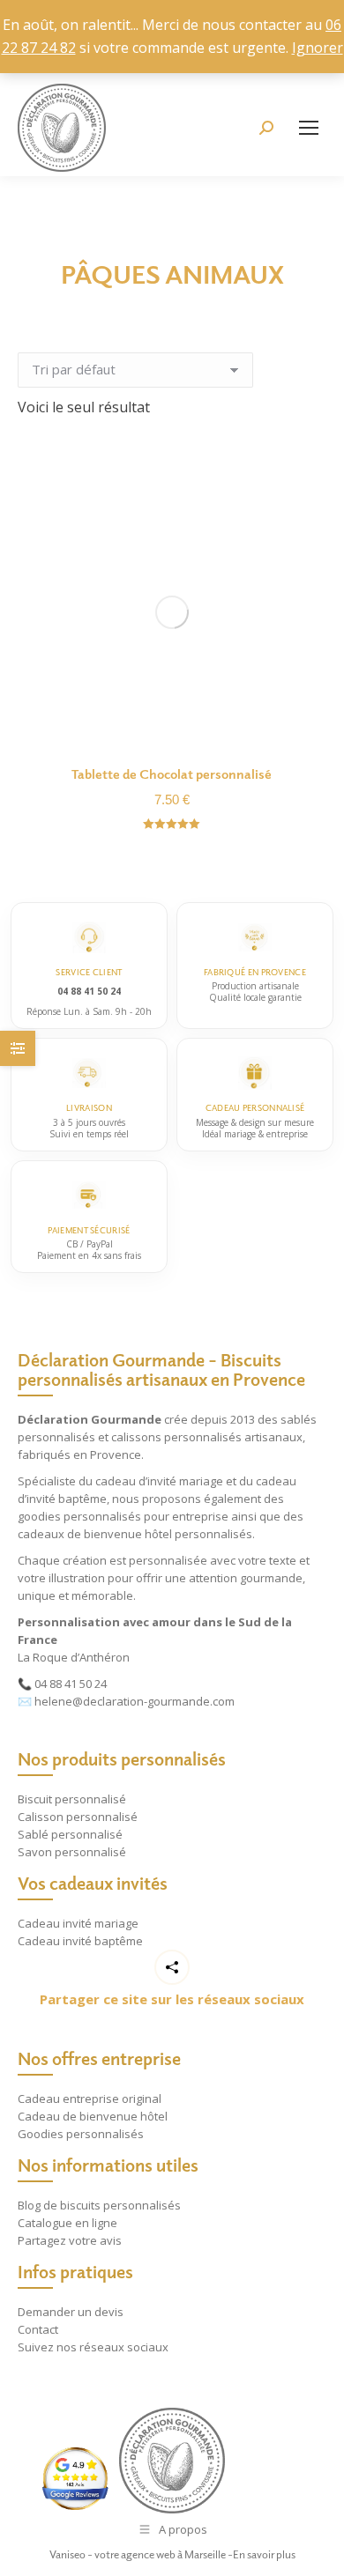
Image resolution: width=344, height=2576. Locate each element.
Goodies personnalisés (81, 2134)
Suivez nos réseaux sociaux (93, 2347)
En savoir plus (264, 2554)
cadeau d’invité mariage (159, 1481)
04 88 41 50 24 (71, 1684)
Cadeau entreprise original (90, 2099)
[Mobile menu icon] (309, 128)
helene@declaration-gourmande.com (135, 1701)
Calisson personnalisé (78, 1817)
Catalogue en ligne (67, 2223)
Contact (38, 2329)
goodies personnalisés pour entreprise (123, 1516)
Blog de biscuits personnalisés (99, 2205)
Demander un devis (71, 2312)
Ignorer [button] (318, 48)
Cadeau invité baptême (80, 1941)
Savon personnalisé (72, 1852)
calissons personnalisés (176, 1437)
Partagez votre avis (70, 2240)
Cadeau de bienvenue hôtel (93, 2116)
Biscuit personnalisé (72, 1799)
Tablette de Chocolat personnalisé (172, 774)
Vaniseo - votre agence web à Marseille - (141, 2554)
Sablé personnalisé (70, 1834)
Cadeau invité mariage (78, 1923)
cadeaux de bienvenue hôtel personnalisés (135, 1534)
